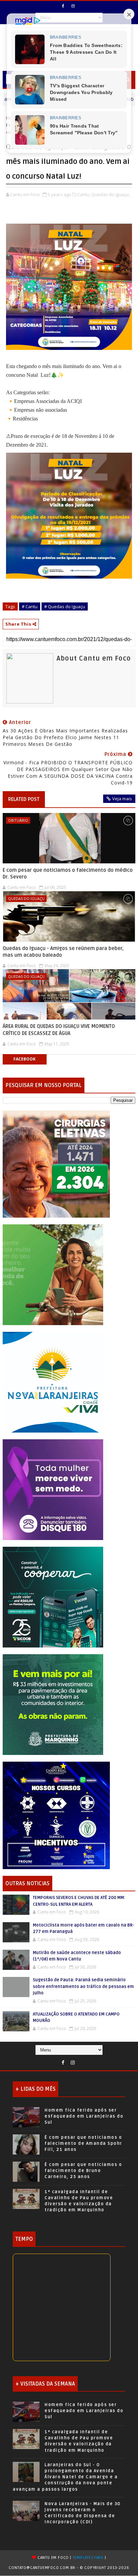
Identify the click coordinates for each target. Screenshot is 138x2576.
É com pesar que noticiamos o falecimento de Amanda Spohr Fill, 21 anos (83, 2143)
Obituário (18, 820)
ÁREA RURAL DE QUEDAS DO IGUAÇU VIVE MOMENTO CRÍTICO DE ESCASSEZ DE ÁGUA (59, 1030)
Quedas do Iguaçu (26, 898)
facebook (24, 1059)
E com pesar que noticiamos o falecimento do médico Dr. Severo (68, 873)
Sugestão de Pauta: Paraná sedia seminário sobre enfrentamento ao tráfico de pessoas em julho (83, 1986)
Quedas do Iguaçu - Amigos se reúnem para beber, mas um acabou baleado (63, 952)
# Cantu (30, 606)
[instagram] (73, 6)
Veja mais (122, 799)
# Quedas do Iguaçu (65, 606)
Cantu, (84, 194)
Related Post (24, 799)
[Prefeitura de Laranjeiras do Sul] (56, 1163)
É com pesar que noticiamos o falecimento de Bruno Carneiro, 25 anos (83, 2171)
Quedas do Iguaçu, (111, 194)
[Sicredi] (53, 1274)
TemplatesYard (88, 2558)
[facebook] (63, 6)
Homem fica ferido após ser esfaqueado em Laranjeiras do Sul (84, 2116)
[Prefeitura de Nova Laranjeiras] (53, 1381)
